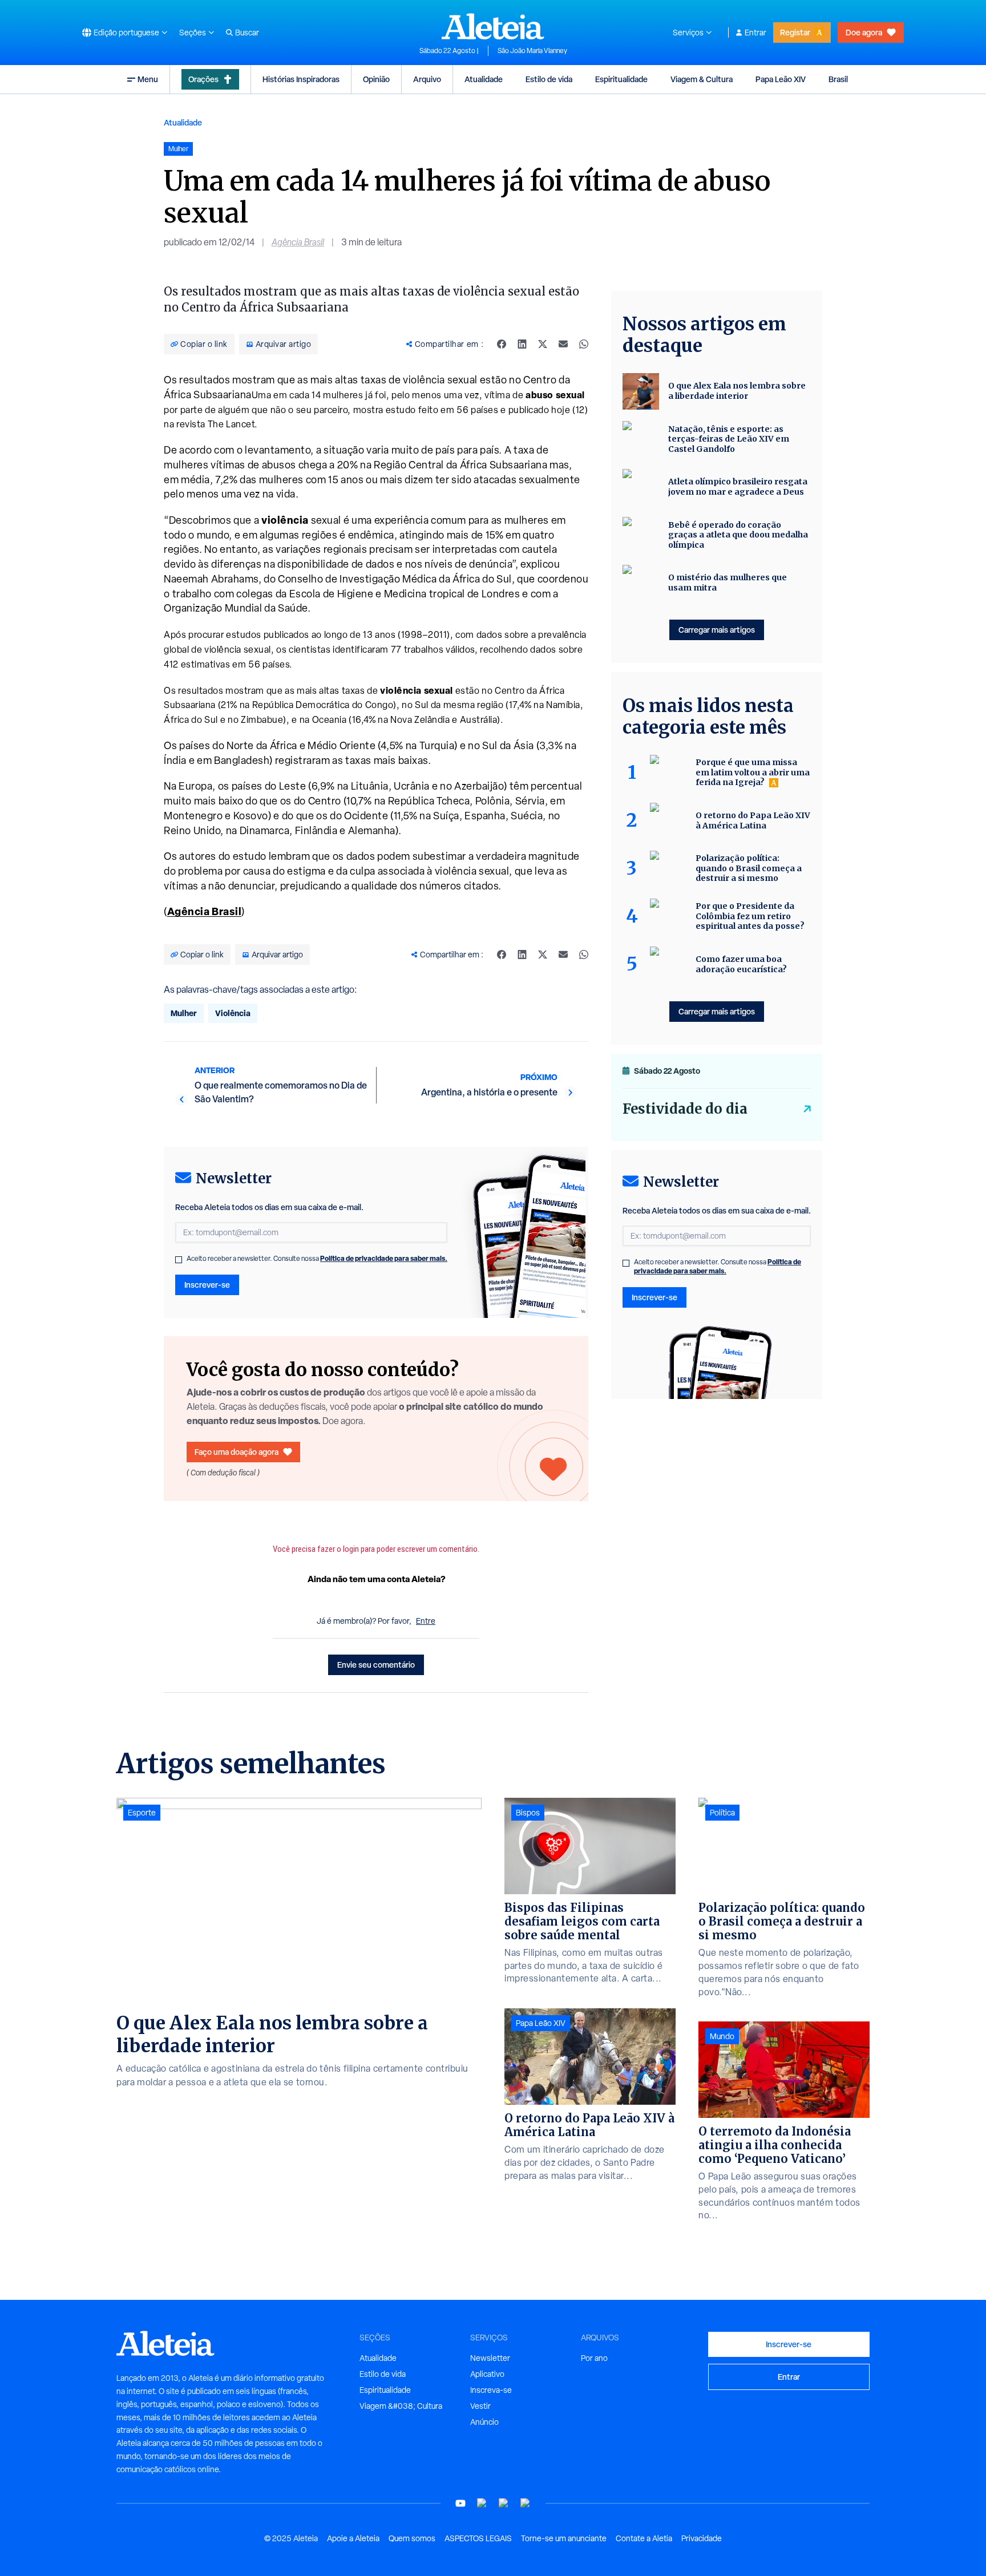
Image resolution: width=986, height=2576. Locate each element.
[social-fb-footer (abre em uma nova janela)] (482, 2503)
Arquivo (427, 79)
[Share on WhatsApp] (584, 344)
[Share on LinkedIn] (522, 344)
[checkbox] (179, 1260)
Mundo (722, 2036)
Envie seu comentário (376, 1665)
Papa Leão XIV (781, 79)
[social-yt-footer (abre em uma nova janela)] (460, 2503)
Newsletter (490, 2358)
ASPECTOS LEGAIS (478, 2538)
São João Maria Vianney (532, 51)
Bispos (528, 1813)
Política (722, 1813)
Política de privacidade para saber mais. (384, 1258)
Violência (233, 1013)
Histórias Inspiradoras (301, 79)
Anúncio (484, 2422)
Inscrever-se (207, 1285)
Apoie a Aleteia (353, 2538)
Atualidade (484, 79)
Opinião (376, 79)
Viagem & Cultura (702, 79)
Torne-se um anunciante (564, 2538)
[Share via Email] (563, 344)
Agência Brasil (298, 242)
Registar (795, 32)
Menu (148, 79)
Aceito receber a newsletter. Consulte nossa (317, 1259)
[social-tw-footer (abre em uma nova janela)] (504, 2503)
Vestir (480, 2406)
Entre (426, 1621)
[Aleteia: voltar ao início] (493, 26)
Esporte (142, 1813)
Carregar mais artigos (717, 630)
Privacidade (702, 2538)
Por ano (594, 2358)
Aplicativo (487, 2374)
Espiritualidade (621, 79)
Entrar (755, 33)
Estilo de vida (549, 79)
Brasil (838, 79)
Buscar (247, 33)
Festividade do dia (685, 1109)
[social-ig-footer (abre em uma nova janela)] (526, 2503)
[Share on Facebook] (502, 344)
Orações (203, 79)
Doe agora (864, 32)
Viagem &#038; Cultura (401, 2406)
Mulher (184, 1013)
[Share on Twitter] (543, 344)
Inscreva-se (491, 2390)
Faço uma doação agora (237, 1452)
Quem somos (412, 2538)
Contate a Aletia (644, 2538)
